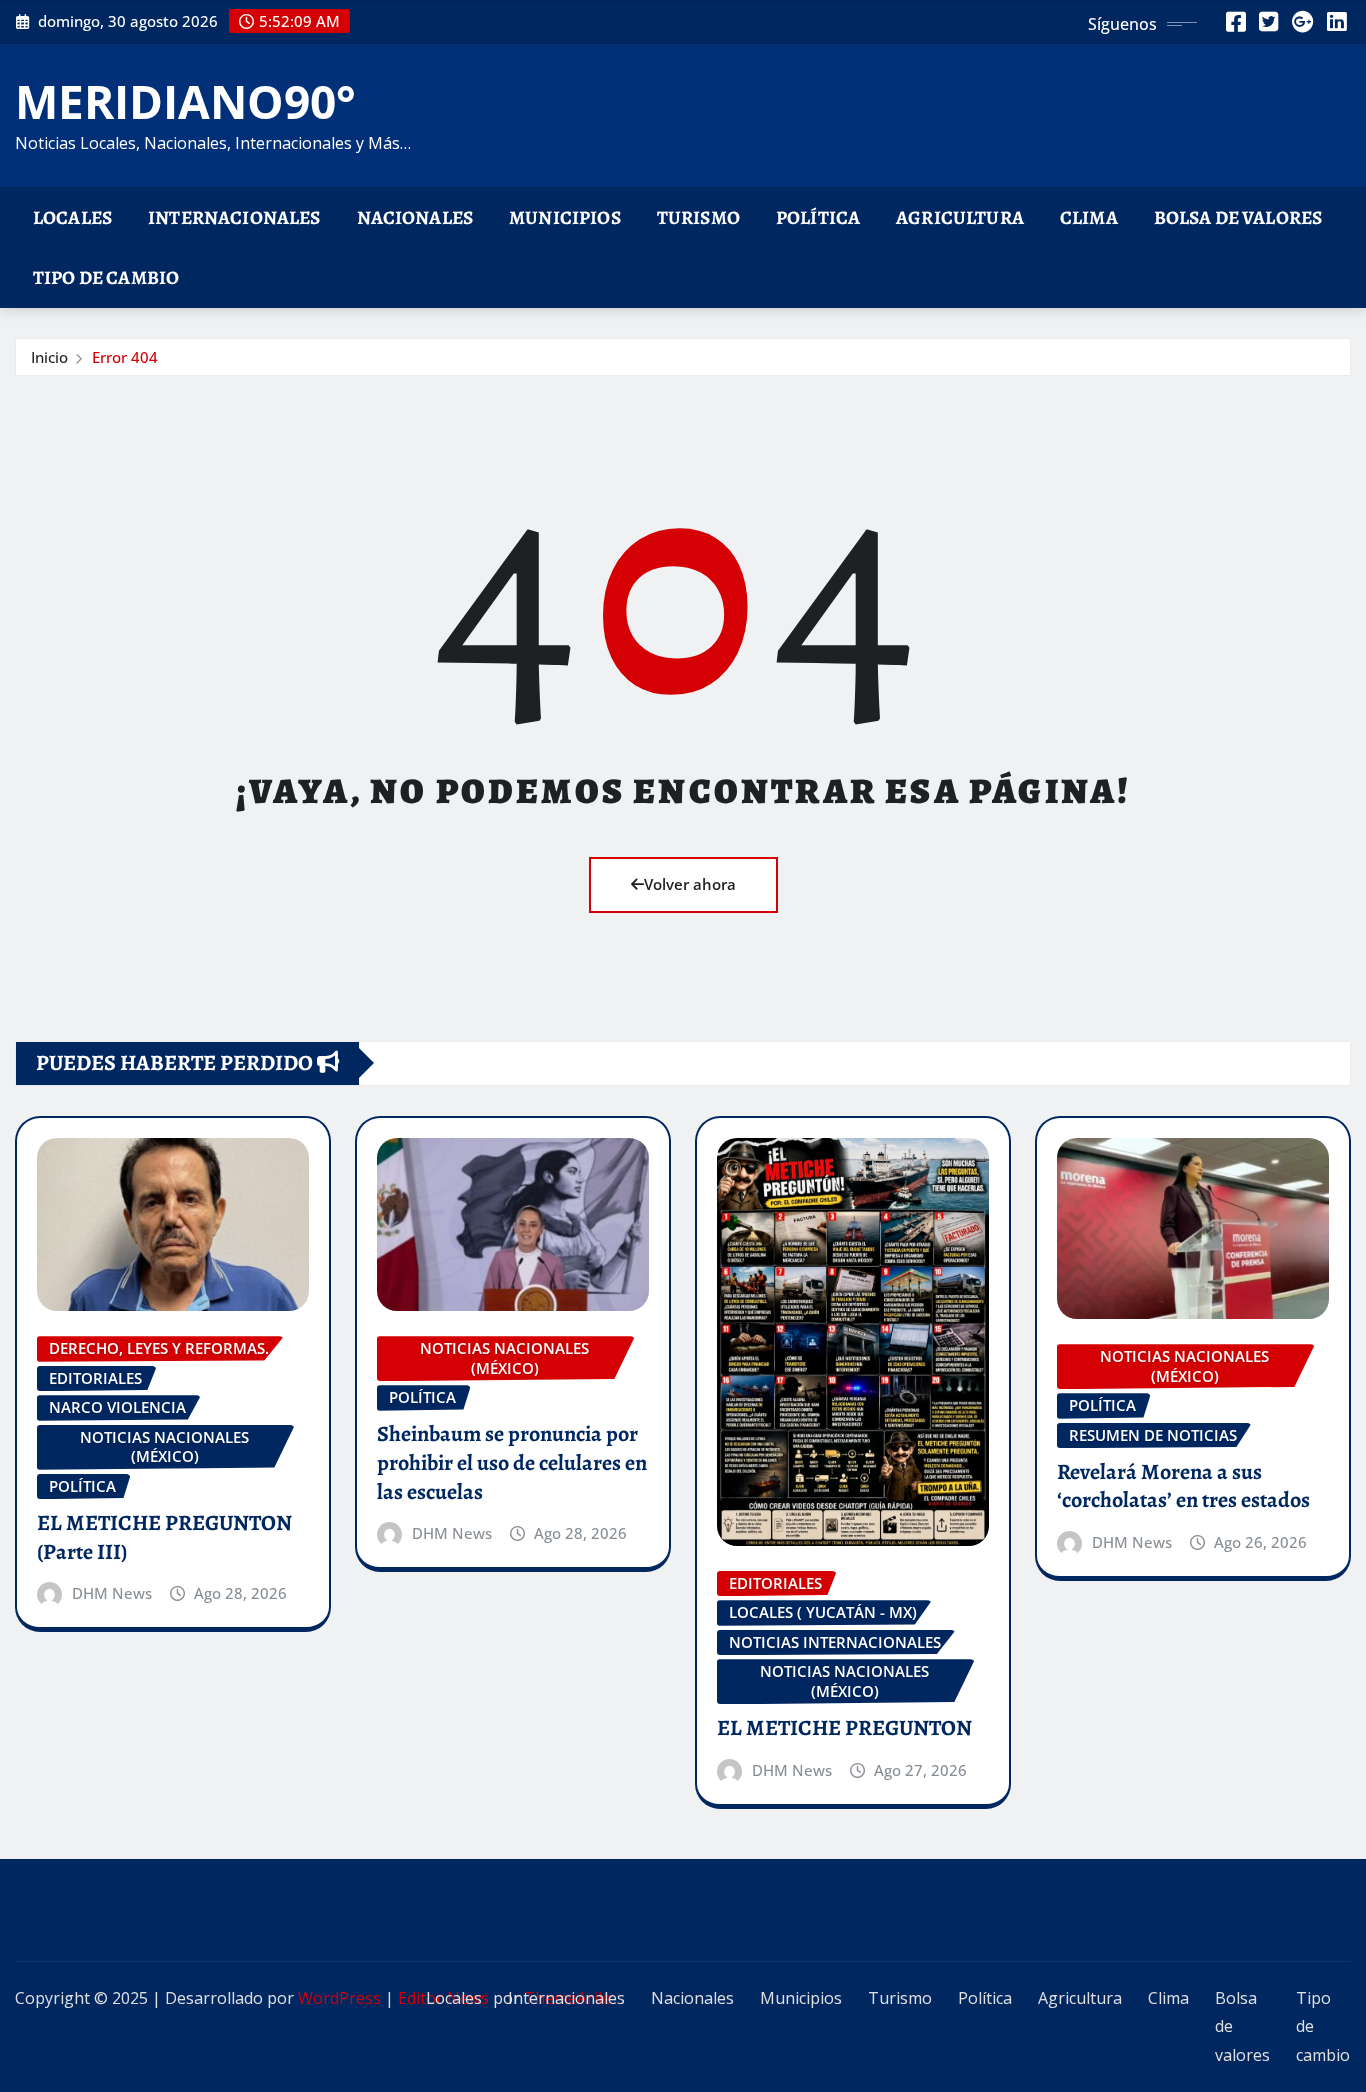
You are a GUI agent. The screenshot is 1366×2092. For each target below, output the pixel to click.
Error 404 (125, 357)
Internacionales (234, 217)
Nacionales (415, 217)
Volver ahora (690, 884)
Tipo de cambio (106, 277)
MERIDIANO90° (185, 101)
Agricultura (960, 217)
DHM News (112, 1593)
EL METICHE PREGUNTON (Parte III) (164, 1537)
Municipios (565, 217)
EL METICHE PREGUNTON (844, 1728)
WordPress (339, 1998)
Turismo (698, 217)
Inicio (49, 357)
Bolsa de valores (1238, 217)
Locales (72, 217)
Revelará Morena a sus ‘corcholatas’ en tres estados (1183, 1486)
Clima (1089, 217)
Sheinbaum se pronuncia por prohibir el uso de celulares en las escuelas (512, 1462)
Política (818, 217)
